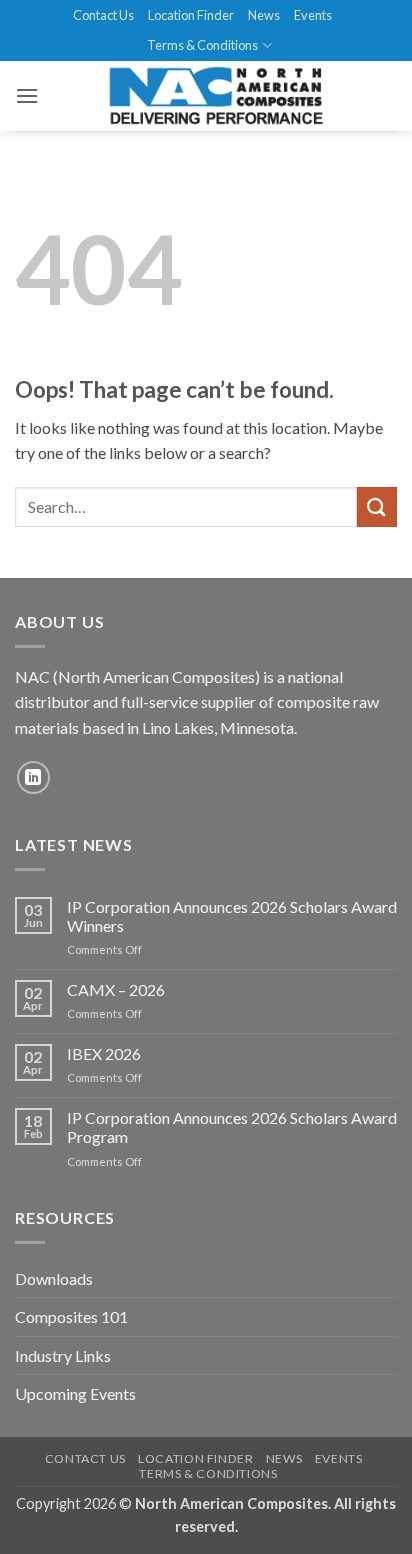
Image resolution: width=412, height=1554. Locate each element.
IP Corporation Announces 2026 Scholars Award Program (232, 1127)
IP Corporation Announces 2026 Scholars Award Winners (232, 916)
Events (313, 15)
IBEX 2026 (104, 1053)
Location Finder (191, 15)
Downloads (54, 1278)
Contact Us (103, 15)
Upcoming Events (75, 1393)
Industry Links (63, 1355)
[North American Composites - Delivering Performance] (216, 96)
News (264, 15)
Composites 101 (71, 1316)
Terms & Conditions (202, 45)
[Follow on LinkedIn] (33, 777)
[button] (27, 95)
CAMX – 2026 (116, 989)
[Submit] (377, 506)
